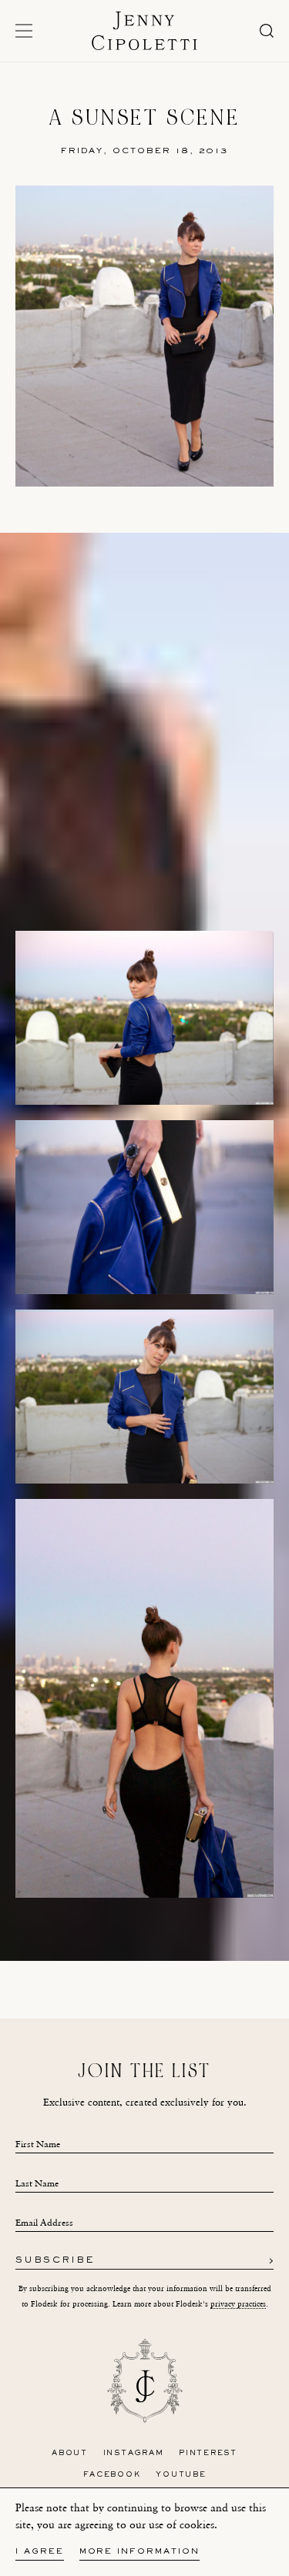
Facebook (112, 2475)
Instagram (134, 2453)
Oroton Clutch (213, 1953)
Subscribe (55, 2261)
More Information (139, 2552)
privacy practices (238, 2304)
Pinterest (208, 2453)
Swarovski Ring (141, 1953)
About (70, 2453)
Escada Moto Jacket (76, 1938)
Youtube (181, 2475)
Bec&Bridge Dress (161, 1938)
